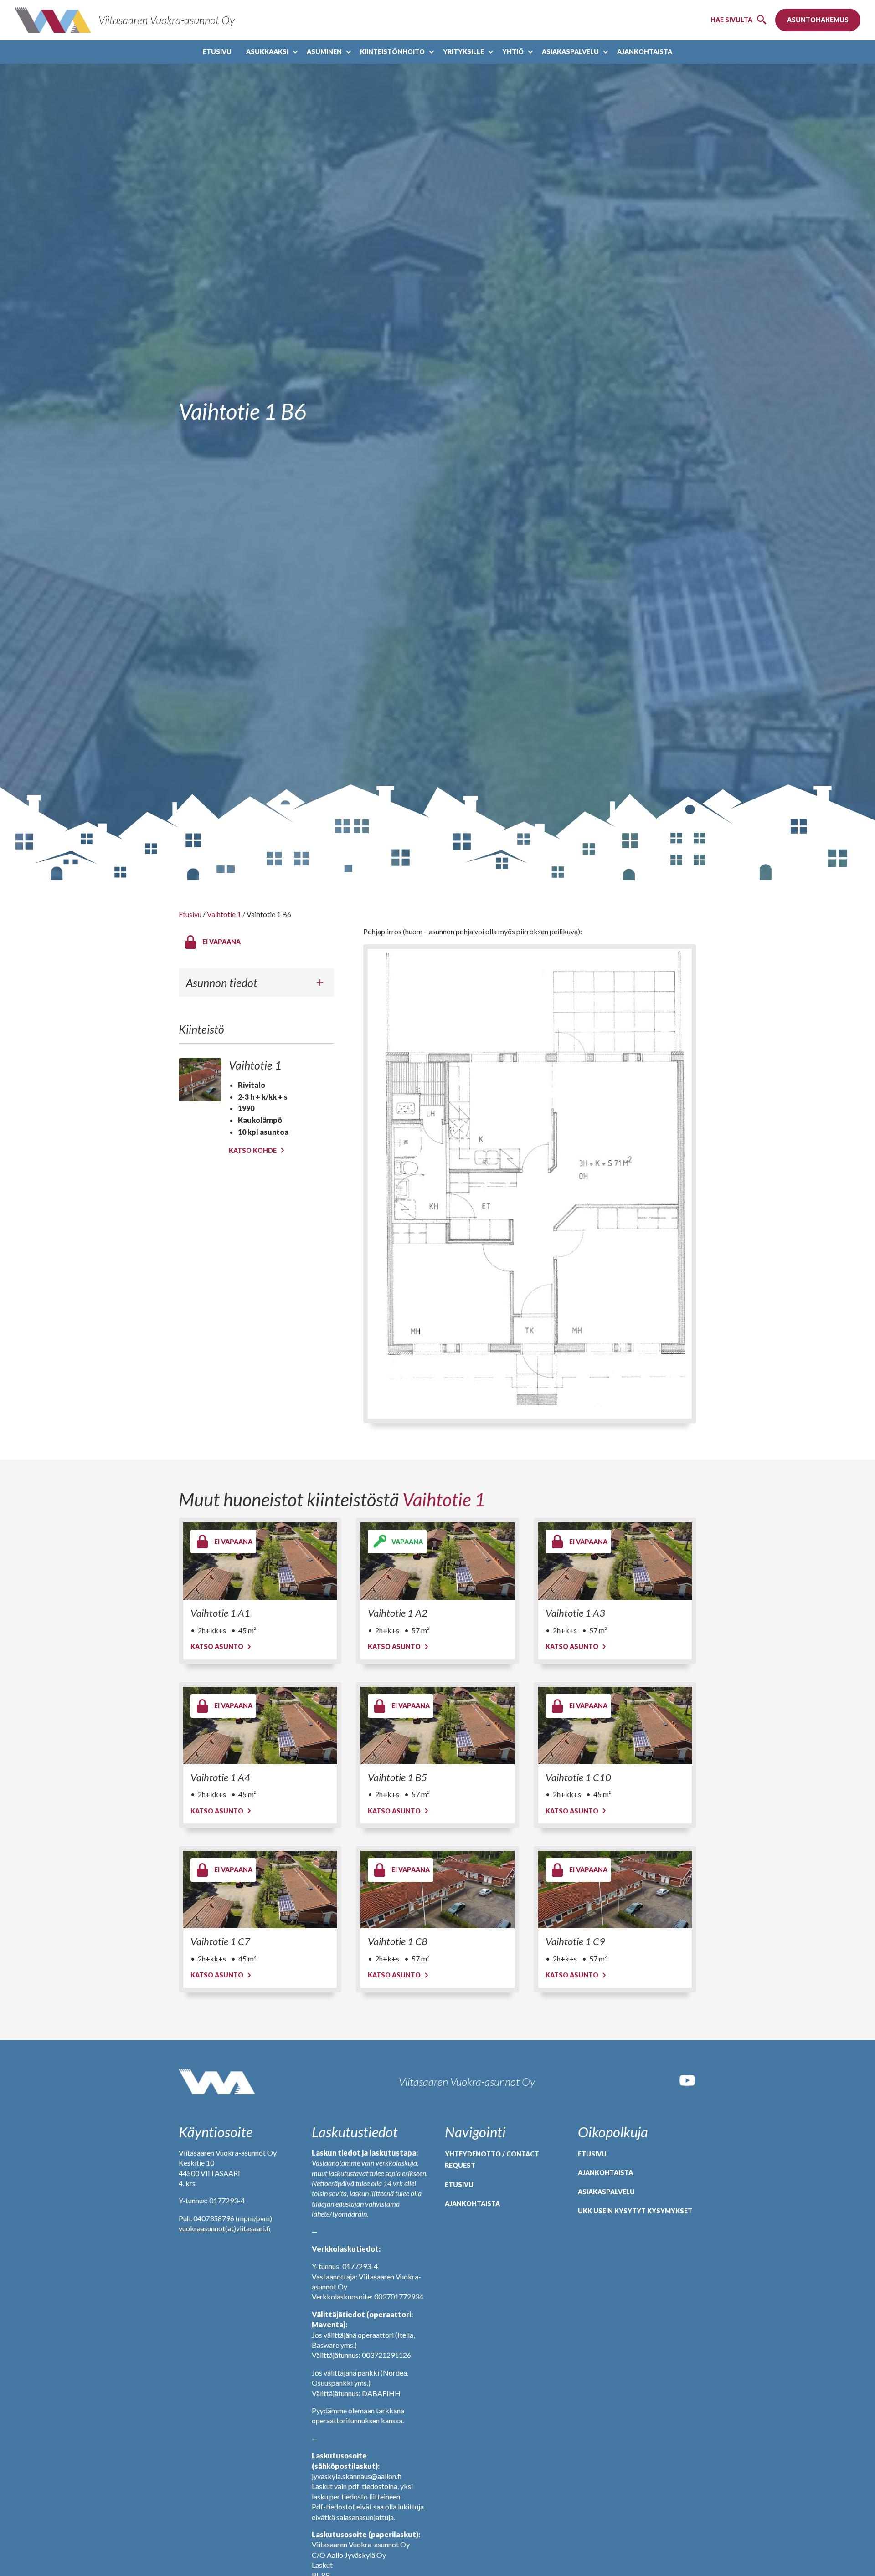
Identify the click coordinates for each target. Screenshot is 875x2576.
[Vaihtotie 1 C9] (615, 1890)
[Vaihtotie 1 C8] (437, 1890)
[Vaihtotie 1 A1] (260, 1561)
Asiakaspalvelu (570, 52)
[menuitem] (217, 52)
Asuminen (324, 52)
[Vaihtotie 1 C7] (260, 1890)
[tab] (256, 983)
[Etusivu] (217, 2082)
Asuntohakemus (818, 20)
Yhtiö (513, 52)
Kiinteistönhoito (392, 52)
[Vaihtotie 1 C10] (615, 1726)
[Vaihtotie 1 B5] (437, 1726)
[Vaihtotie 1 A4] (260, 1726)
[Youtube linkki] (687, 2087)
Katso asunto (217, 1646)
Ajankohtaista (645, 52)
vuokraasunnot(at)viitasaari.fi (225, 2228)
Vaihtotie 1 (224, 914)
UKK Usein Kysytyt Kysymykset (635, 2211)
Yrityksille (463, 52)
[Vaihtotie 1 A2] (437, 1561)
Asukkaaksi (267, 52)
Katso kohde (253, 1150)
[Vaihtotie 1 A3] (615, 1561)
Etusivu (217, 52)
